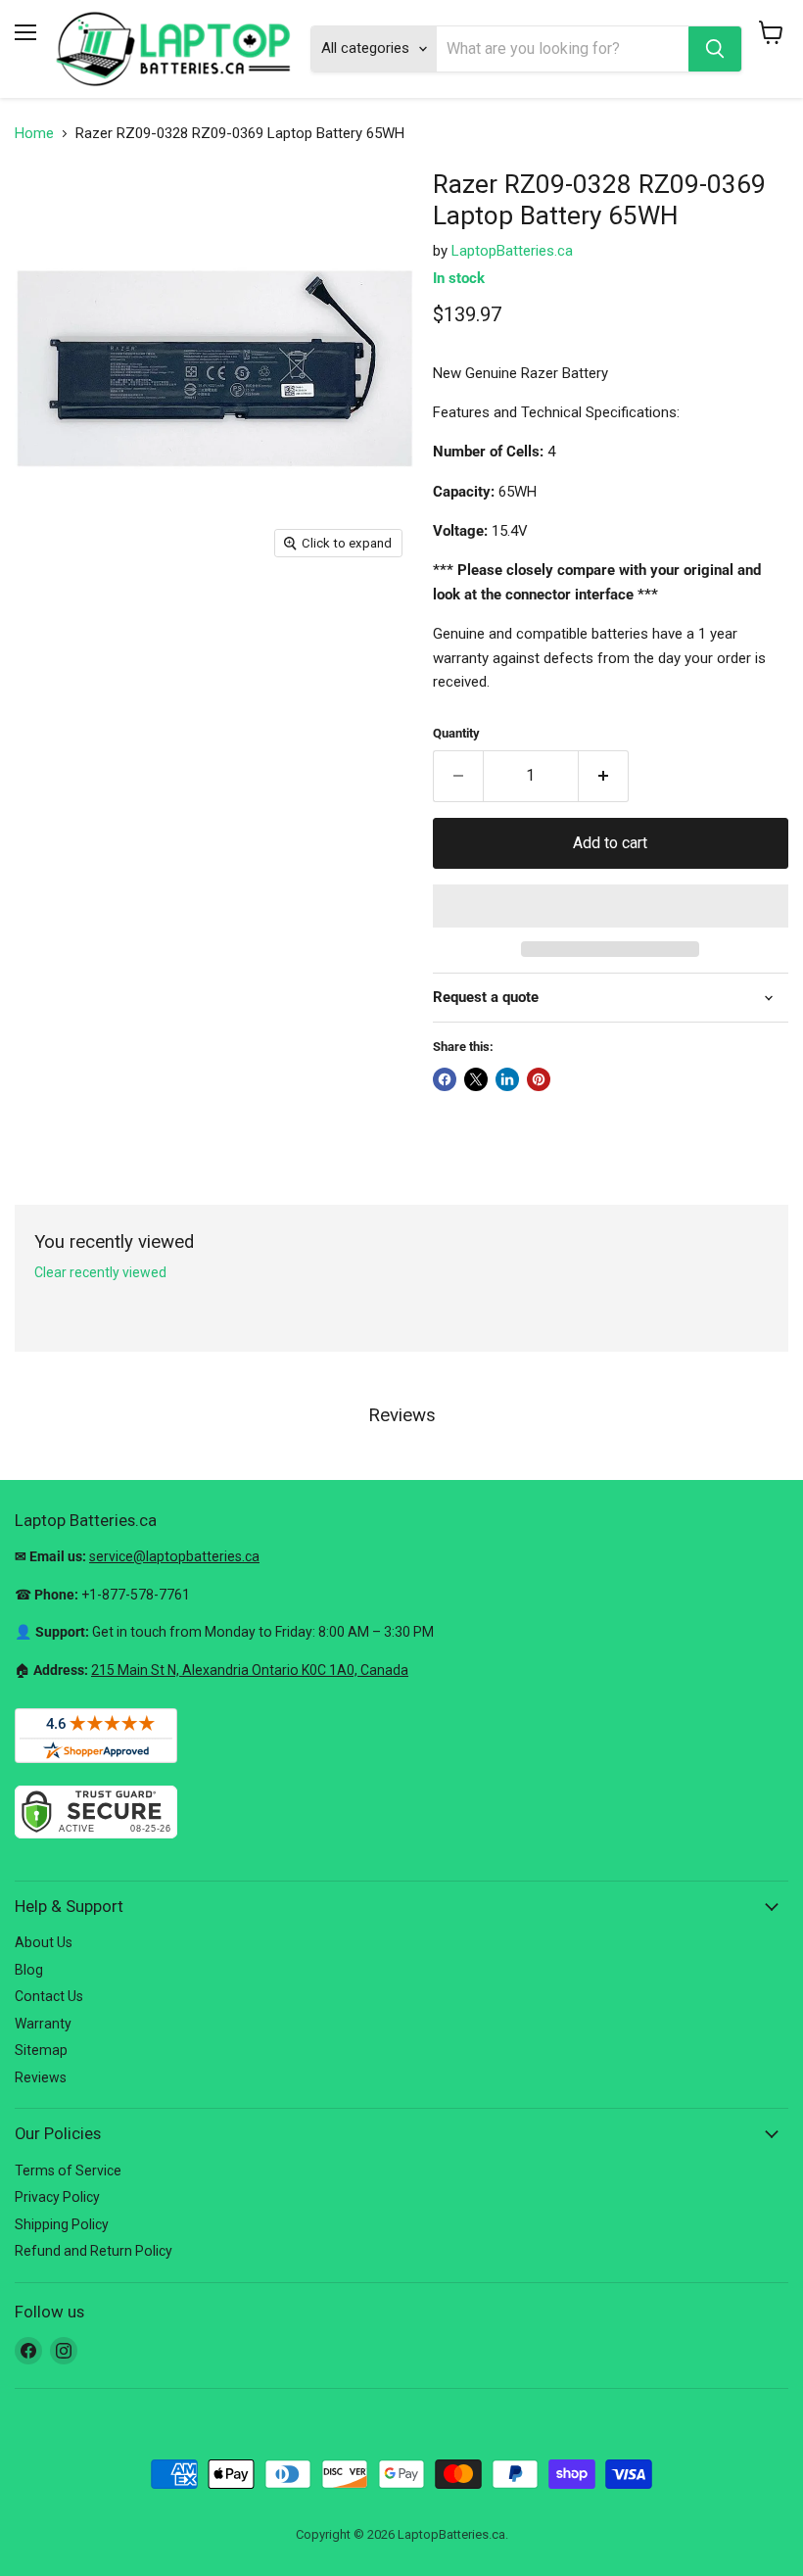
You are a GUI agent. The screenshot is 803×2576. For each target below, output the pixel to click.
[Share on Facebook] (445, 1079)
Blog (29, 1970)
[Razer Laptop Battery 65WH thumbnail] (44, 617)
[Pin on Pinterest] (539, 1079)
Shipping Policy (62, 2224)
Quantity (456, 733)
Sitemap (41, 2050)
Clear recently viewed (100, 1272)
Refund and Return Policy (94, 2251)
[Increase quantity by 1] (604, 776)
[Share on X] (476, 1079)
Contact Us (49, 1996)
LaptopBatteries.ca (512, 251)
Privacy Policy (57, 2197)
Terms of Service (68, 2171)
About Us (44, 1942)
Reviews (41, 2077)
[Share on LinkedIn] (507, 1079)
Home (34, 134)
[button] (611, 906)
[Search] (715, 49)
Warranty (43, 2024)
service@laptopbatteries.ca (174, 1556)
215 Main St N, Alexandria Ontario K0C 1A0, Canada (250, 1670)
